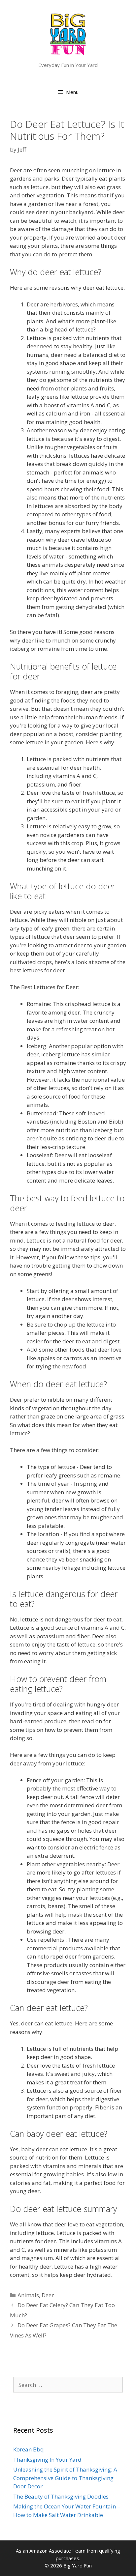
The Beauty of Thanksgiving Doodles (61, 2496)
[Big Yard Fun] (68, 33)
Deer (48, 2295)
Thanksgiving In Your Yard (47, 2460)
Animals (28, 2295)
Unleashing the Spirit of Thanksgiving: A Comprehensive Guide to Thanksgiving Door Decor (65, 2478)
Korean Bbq (29, 2449)
